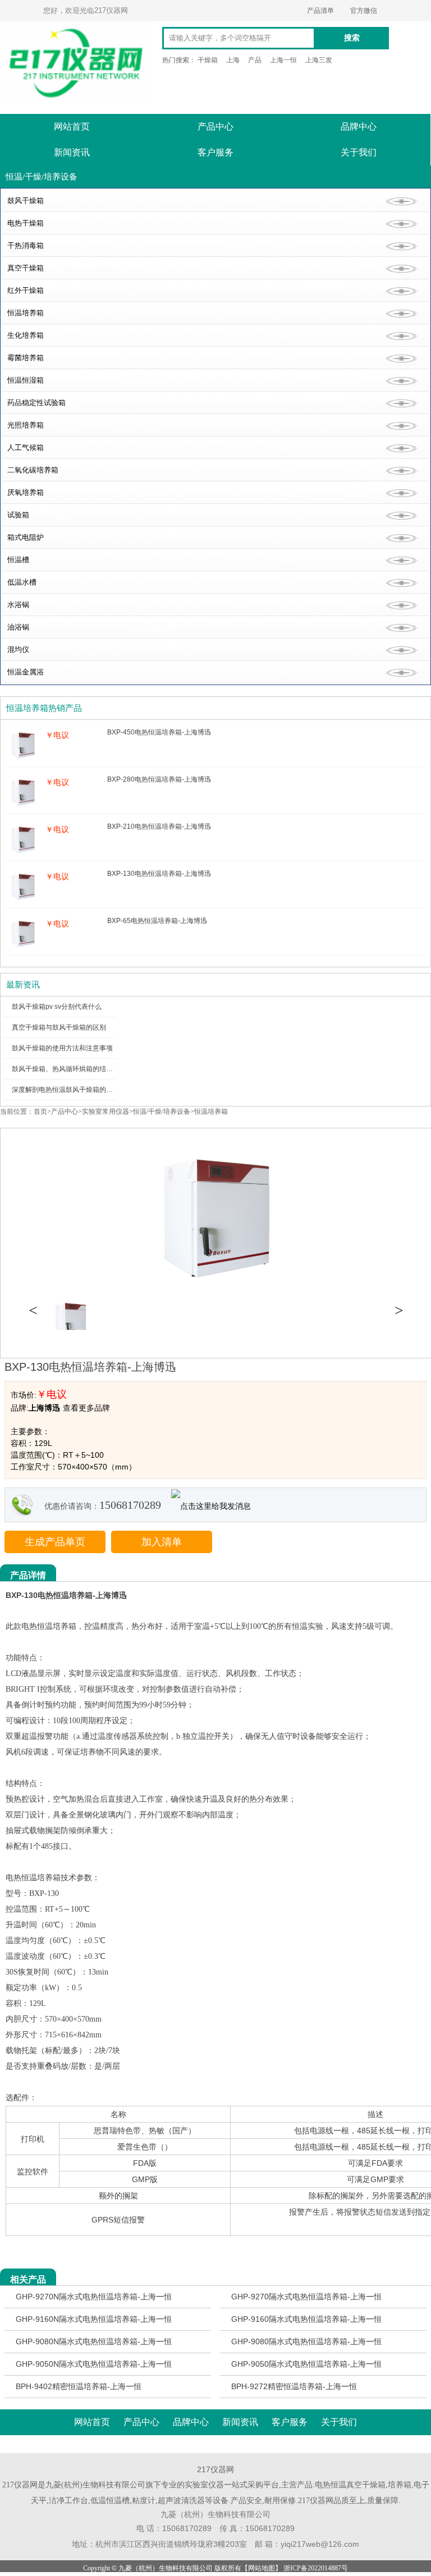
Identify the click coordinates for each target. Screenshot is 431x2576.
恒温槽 (18, 560)
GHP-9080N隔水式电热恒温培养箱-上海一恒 (94, 2341)
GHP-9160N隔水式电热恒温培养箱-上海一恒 (94, 2319)
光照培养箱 (26, 425)
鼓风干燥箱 (26, 201)
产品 (255, 60)
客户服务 (215, 152)
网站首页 (72, 127)
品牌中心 (359, 127)
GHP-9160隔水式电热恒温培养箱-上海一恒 (306, 2319)
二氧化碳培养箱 (33, 470)
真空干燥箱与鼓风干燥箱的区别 (59, 1027)
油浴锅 (18, 627)
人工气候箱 (26, 447)
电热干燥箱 (26, 223)
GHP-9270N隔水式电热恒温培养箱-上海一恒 (94, 2297)
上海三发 (319, 60)
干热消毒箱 (26, 245)
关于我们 (359, 152)
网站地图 (262, 2568)
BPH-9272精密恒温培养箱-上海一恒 (294, 2386)
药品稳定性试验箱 (36, 403)
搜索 (352, 38)
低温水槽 (22, 582)
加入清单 (162, 1542)
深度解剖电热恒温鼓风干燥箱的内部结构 (72, 1090)
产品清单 (320, 11)
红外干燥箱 (26, 290)
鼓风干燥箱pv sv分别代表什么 (57, 1007)
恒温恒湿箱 (26, 380)
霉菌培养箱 (26, 358)
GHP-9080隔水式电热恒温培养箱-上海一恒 (306, 2341)
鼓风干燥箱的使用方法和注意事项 (62, 1048)
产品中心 (215, 127)
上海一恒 (283, 60)
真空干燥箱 (26, 268)
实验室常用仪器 (106, 1112)
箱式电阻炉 (26, 537)
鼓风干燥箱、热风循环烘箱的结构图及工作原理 (82, 1069)
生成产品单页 (55, 1542)
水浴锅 (18, 605)
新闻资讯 (72, 152)
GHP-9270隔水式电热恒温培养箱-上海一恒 (306, 2297)
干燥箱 (208, 60)
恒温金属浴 (26, 672)
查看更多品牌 (86, 1408)
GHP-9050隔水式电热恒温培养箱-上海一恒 (306, 2364)
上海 (233, 60)
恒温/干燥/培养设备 (162, 1112)
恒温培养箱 (26, 313)
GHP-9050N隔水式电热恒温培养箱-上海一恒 (94, 2364)
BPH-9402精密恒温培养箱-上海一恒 (79, 2386)
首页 (40, 1112)
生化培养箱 (26, 335)
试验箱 (18, 515)
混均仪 (18, 649)
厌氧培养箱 (26, 492)
